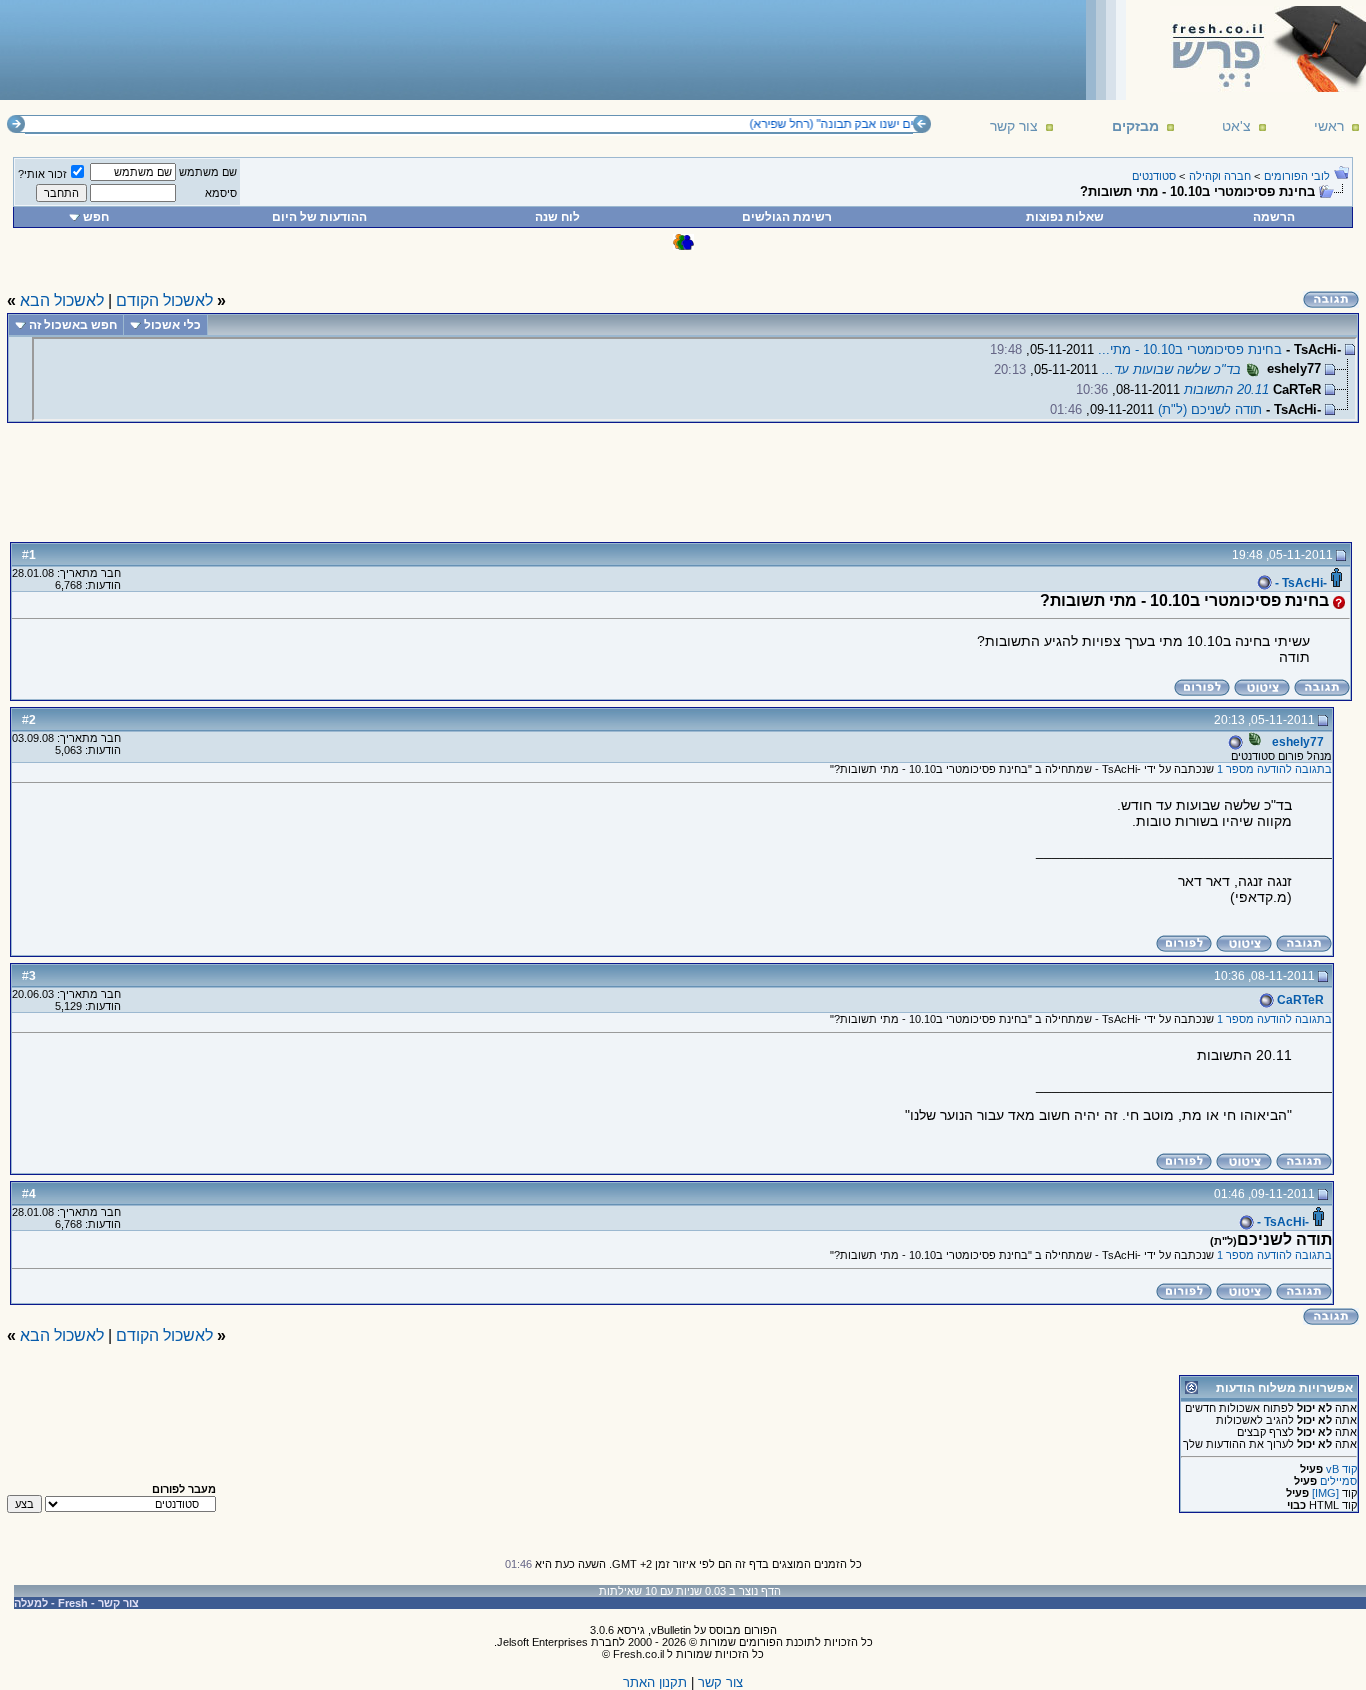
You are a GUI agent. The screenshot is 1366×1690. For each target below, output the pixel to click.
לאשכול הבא (62, 300)
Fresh (73, 1603)
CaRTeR (1299, 1000)
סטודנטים (1154, 176)
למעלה (31, 1603)
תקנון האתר (655, 1682)
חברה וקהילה (1220, 176)
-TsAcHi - (1299, 583)
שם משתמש (208, 172)
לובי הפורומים (1297, 176)
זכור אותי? (42, 174)
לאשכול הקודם (164, 300)
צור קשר (1014, 126)
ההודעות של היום (319, 217)
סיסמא (221, 193)
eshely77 (1296, 742)
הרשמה (1274, 217)
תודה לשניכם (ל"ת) (1210, 409)
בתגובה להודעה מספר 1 (1274, 769)
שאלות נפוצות (1065, 217)
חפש (96, 217)
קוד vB (1341, 1469)
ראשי (1329, 126)
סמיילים (1338, 1481)
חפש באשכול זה (73, 325)
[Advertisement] (371, 49)
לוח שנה (557, 217)
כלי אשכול (172, 325)
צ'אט (1236, 126)
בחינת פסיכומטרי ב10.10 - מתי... (1190, 349)
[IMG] (1325, 1493)
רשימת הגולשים (787, 217)
